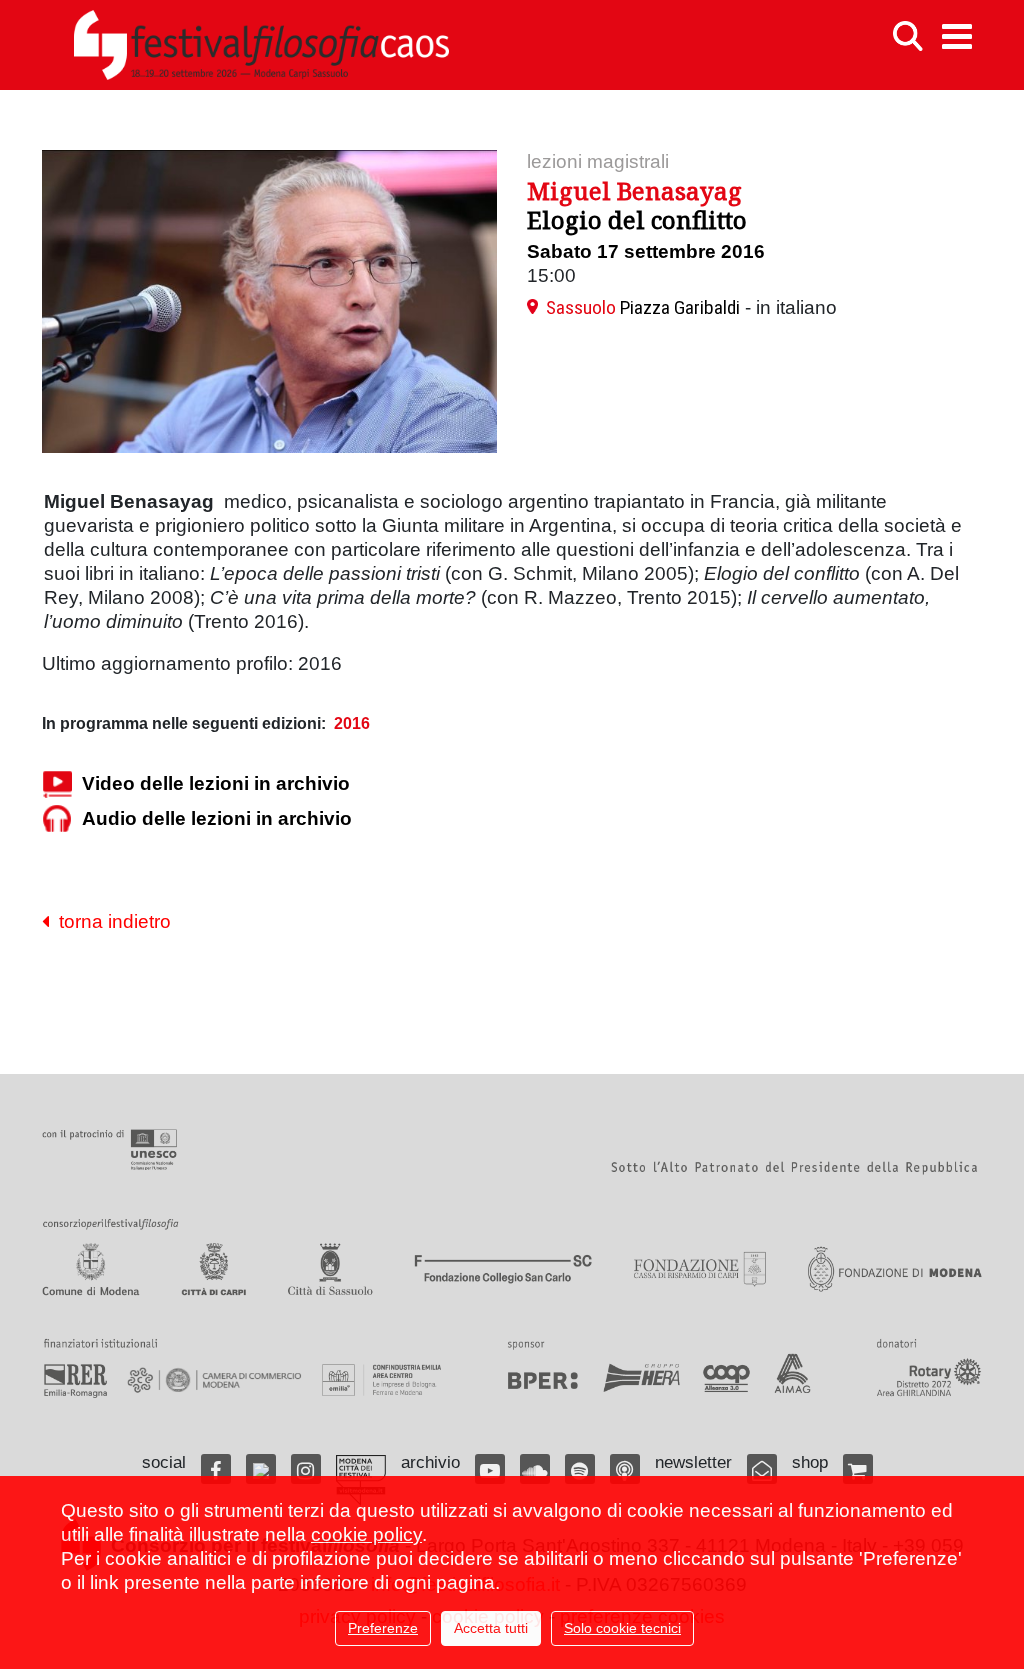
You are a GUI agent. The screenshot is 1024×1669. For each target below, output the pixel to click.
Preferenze (383, 1628)
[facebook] (216, 1469)
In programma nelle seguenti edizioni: (184, 723)
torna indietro (110, 921)
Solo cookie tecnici (622, 1628)
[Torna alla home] (261, 45)
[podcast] (625, 1469)
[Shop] (858, 1469)
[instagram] (306, 1469)
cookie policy (366, 1534)
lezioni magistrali (598, 161)
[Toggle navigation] (957, 36)
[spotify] (580, 1469)
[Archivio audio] (57, 818)
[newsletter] (762, 1469)
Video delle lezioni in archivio (216, 783)
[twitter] (261, 1469)
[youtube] (490, 1469)
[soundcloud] (535, 1469)
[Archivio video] (57, 783)
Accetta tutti (491, 1628)
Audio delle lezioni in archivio (217, 818)
